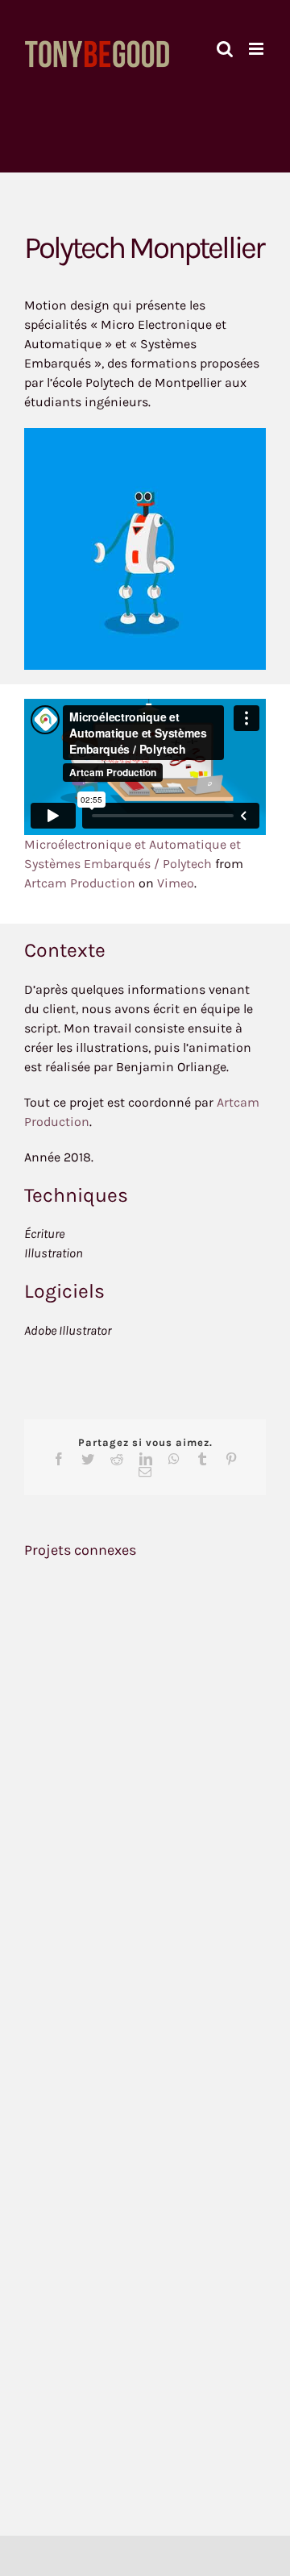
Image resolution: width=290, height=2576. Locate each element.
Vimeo (176, 883)
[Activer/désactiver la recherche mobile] (225, 49)
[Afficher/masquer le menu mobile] (257, 49)
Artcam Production (80, 883)
